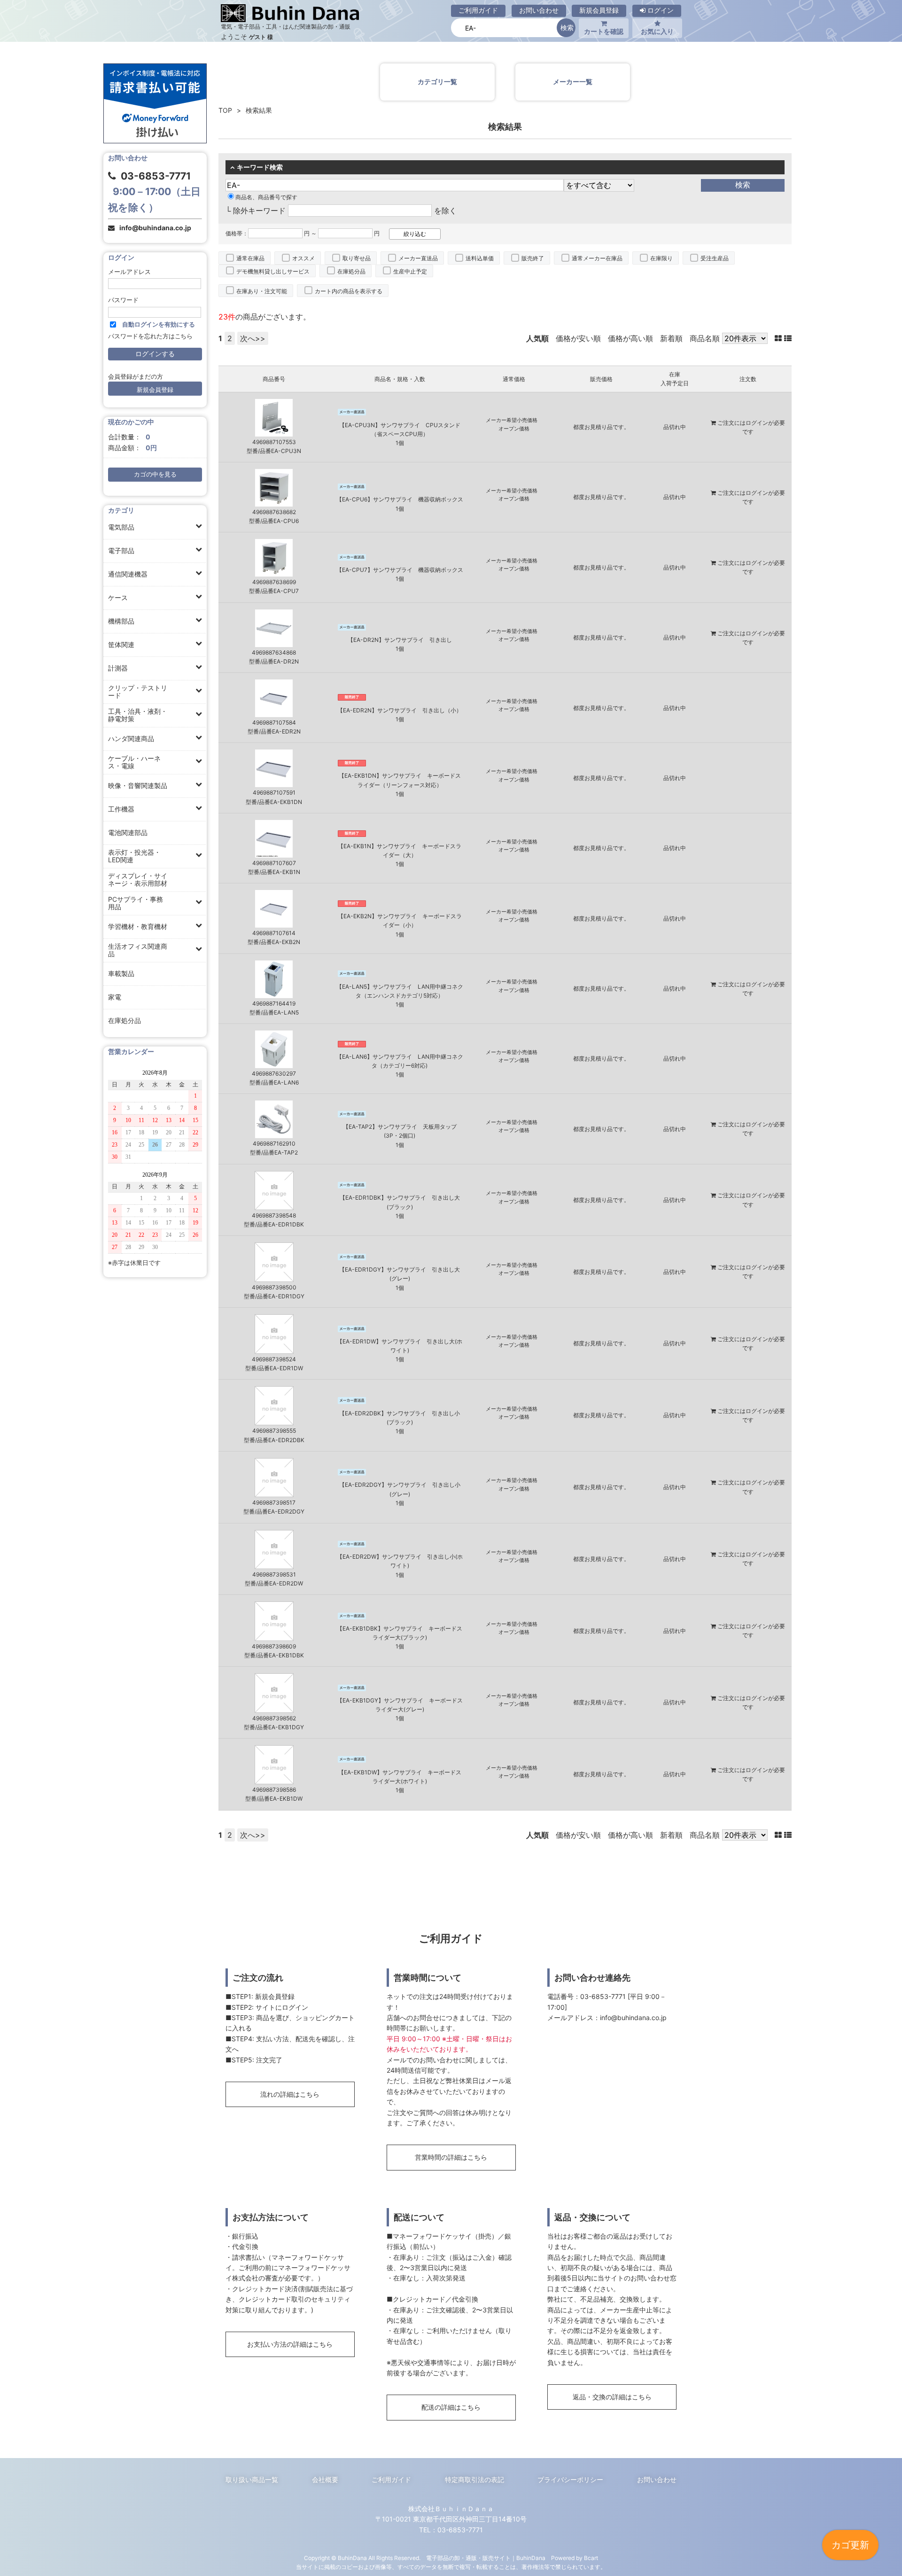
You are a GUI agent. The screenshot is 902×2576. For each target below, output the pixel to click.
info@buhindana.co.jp (155, 228)
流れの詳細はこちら (290, 2094)
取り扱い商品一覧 (252, 2479)
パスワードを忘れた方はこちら (150, 336)
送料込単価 (480, 258)
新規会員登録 (599, 10)
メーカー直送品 (418, 258)
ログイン (660, 10)
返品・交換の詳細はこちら (612, 2397)
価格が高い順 (630, 338)
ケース (118, 597)
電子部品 (121, 550)
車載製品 (121, 973)
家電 (115, 997)
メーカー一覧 (573, 82)
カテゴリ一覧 (437, 82)
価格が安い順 (578, 338)
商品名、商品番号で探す (266, 197)
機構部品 (121, 621)
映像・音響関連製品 (138, 785)
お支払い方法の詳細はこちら (290, 2344)
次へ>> (253, 338)
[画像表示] (779, 338)
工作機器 (121, 809)
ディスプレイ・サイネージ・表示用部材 (138, 879)
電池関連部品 (128, 832)
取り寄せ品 (357, 258)
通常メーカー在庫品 (597, 258)
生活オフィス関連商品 (138, 950)
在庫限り (661, 258)
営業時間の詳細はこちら (451, 2157)
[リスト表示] (788, 338)
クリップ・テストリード (138, 691)
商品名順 (705, 338)
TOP (225, 110)
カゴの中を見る (155, 474)
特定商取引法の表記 (474, 2479)
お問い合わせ (539, 10)
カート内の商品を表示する (349, 291)
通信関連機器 (128, 574)
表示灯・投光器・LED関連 (134, 856)
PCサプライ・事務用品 (136, 903)
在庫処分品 (124, 1020)
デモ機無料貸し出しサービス (273, 271)
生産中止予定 (410, 271)
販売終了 (533, 258)
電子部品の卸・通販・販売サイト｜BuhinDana (486, 2558)
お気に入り (657, 31)
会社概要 (325, 2479)
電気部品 (121, 527)
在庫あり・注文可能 (262, 291)
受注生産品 (715, 258)
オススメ (303, 258)
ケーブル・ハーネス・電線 (134, 762)
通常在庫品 (250, 258)
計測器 (118, 668)
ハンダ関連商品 (131, 738)
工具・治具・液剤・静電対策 (138, 715)
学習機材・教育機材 (138, 926)
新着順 (671, 338)
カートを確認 (604, 31)
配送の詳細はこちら (451, 2407)
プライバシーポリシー (570, 2479)
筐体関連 (121, 644)
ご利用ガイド (478, 10)
